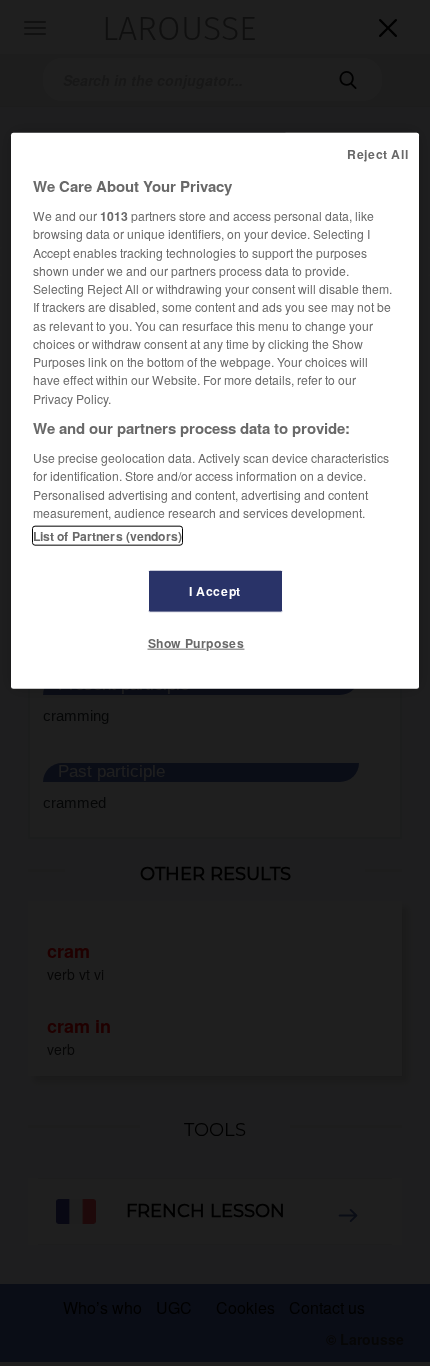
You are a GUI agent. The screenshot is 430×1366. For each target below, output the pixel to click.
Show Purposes (196, 643)
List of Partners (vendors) (107, 536)
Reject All (377, 154)
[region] (215, 411)
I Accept (215, 591)
